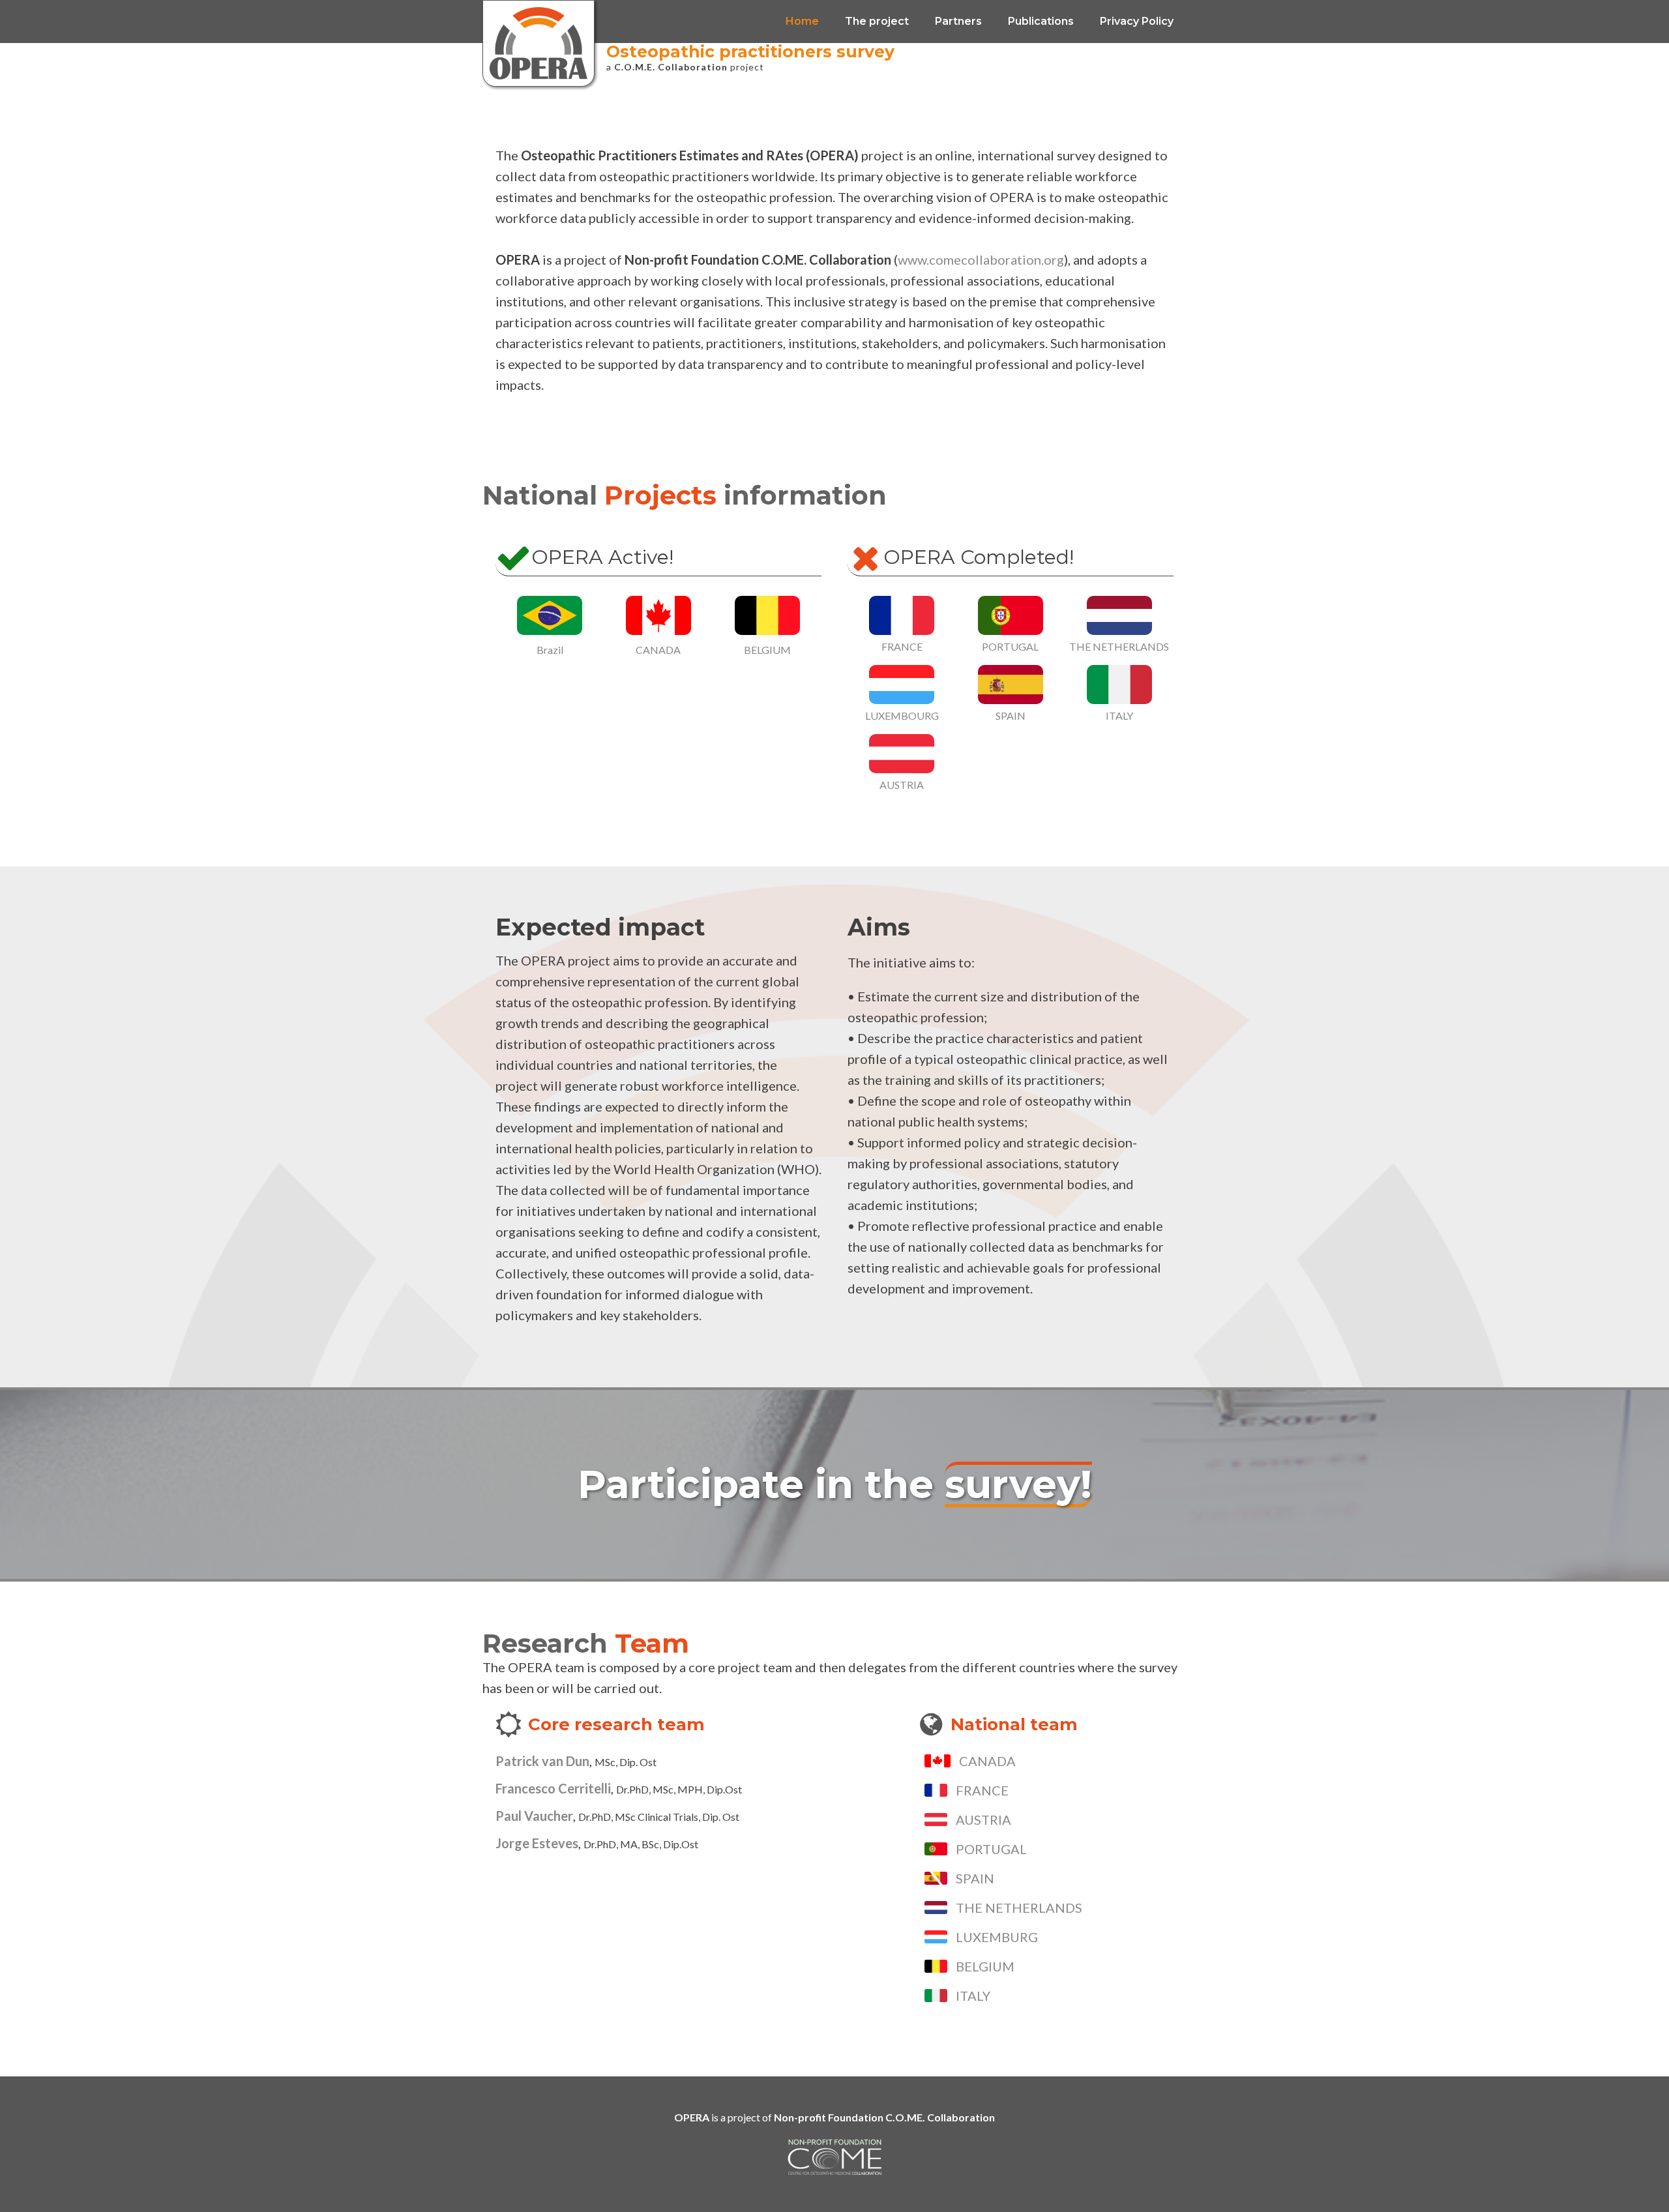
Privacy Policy (1137, 21)
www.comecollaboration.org (981, 259)
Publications (1041, 21)
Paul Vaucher (534, 1816)
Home (802, 21)
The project (877, 21)
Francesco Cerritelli (553, 1788)
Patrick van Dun (542, 1761)
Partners (958, 21)
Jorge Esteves (537, 1843)
